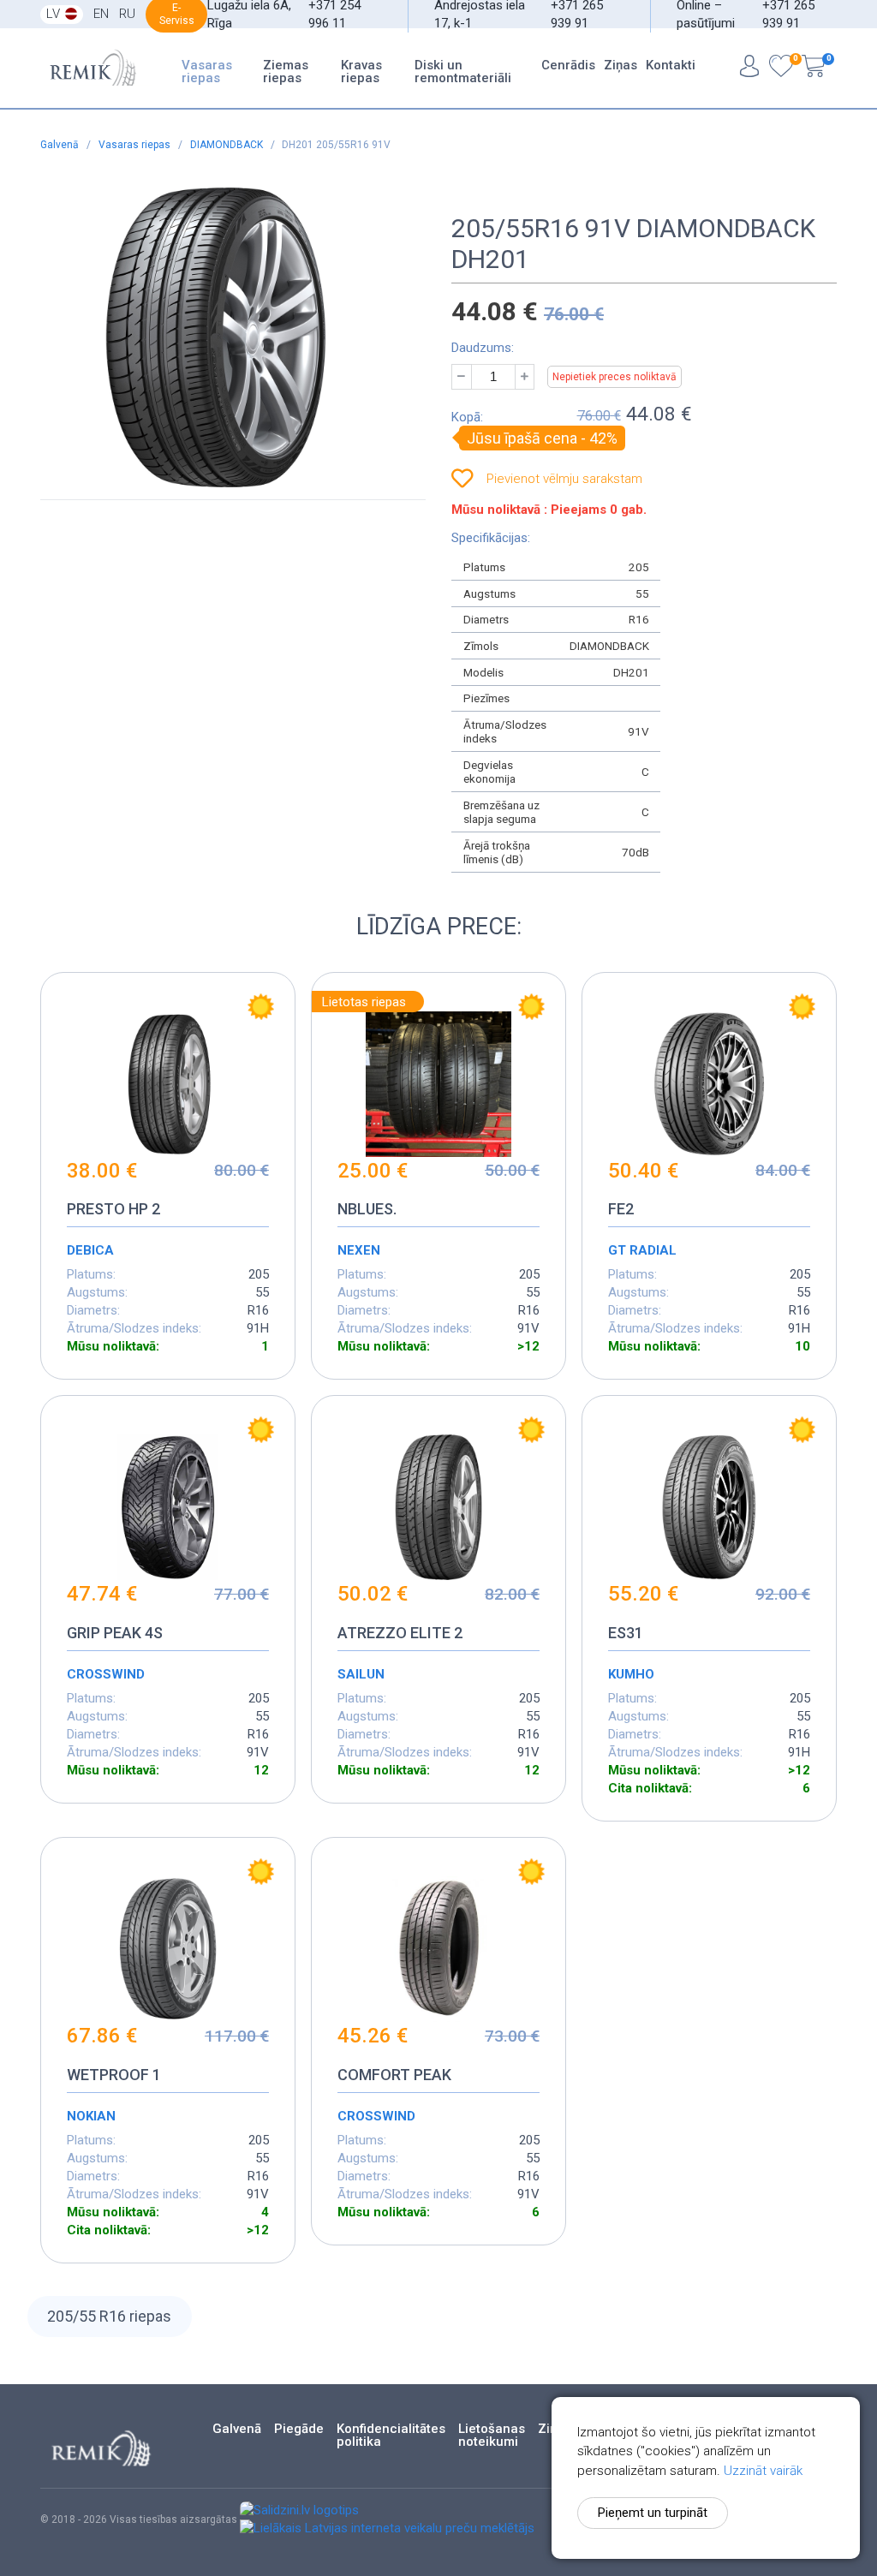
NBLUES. (367, 1209)
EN (101, 14)
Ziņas (620, 65)
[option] (216, 337)
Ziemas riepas (286, 72)
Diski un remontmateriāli (463, 72)
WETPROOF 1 (114, 2075)
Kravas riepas (361, 72)
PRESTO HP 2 (113, 1209)
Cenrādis (568, 65)
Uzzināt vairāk (763, 2471)
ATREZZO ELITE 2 (400, 1633)
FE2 (621, 1209)
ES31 (626, 1633)
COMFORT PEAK (394, 2075)
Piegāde (299, 2429)
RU (127, 14)
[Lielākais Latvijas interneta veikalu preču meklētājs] (387, 2528)
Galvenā (61, 145)
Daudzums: (483, 348)
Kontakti (671, 65)
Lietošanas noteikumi (492, 2436)
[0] (781, 68)
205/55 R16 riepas (109, 2316)
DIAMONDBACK (228, 145)
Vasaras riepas (207, 72)
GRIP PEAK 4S (115, 1633)
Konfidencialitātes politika (391, 2436)
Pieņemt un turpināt (653, 2513)
